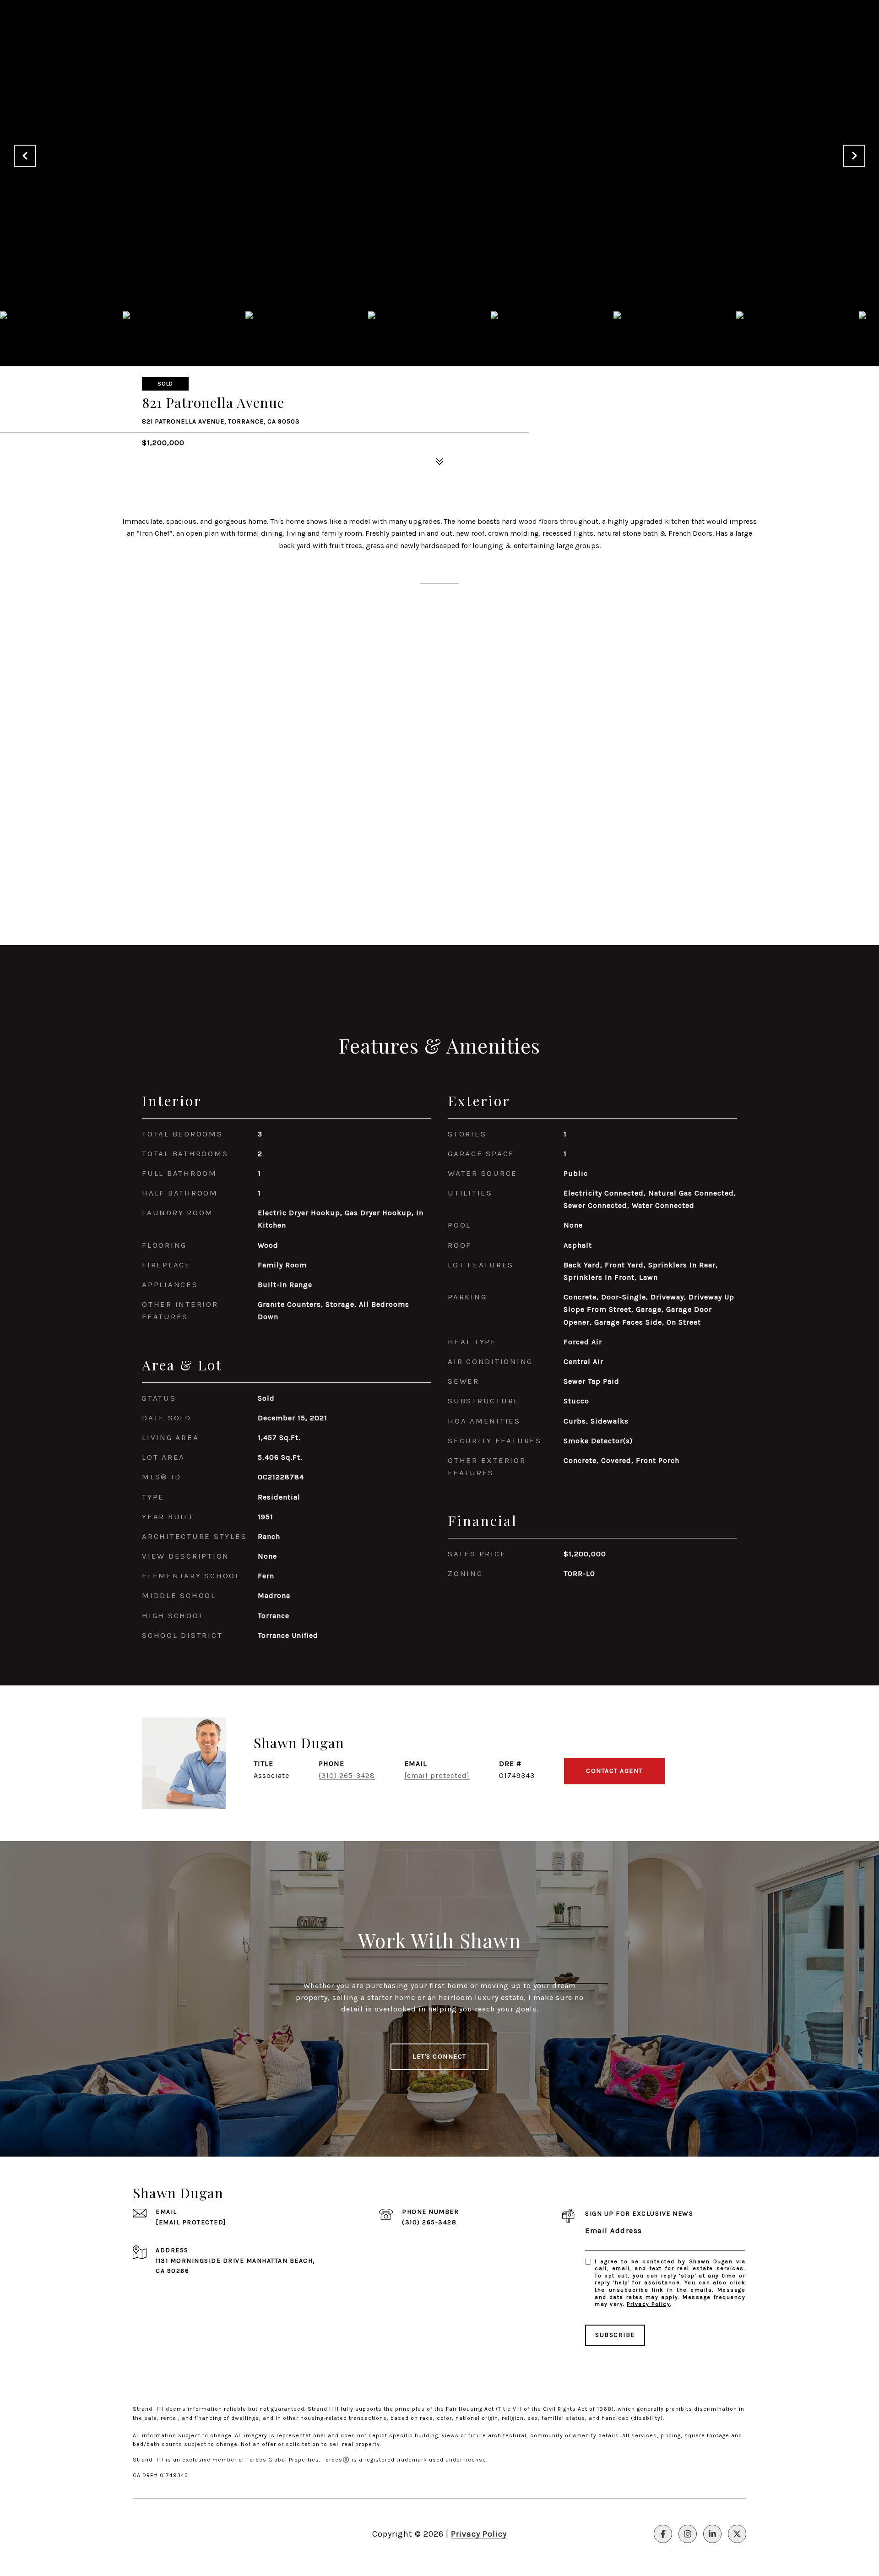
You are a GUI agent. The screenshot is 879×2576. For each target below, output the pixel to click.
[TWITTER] (737, 2534)
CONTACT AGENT (614, 1771)
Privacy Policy (648, 2304)
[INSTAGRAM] (688, 2534)
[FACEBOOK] (663, 2534)
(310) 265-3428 (347, 1775)
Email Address (614, 2231)
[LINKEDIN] (712, 2534)
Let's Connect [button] (439, 2057)
